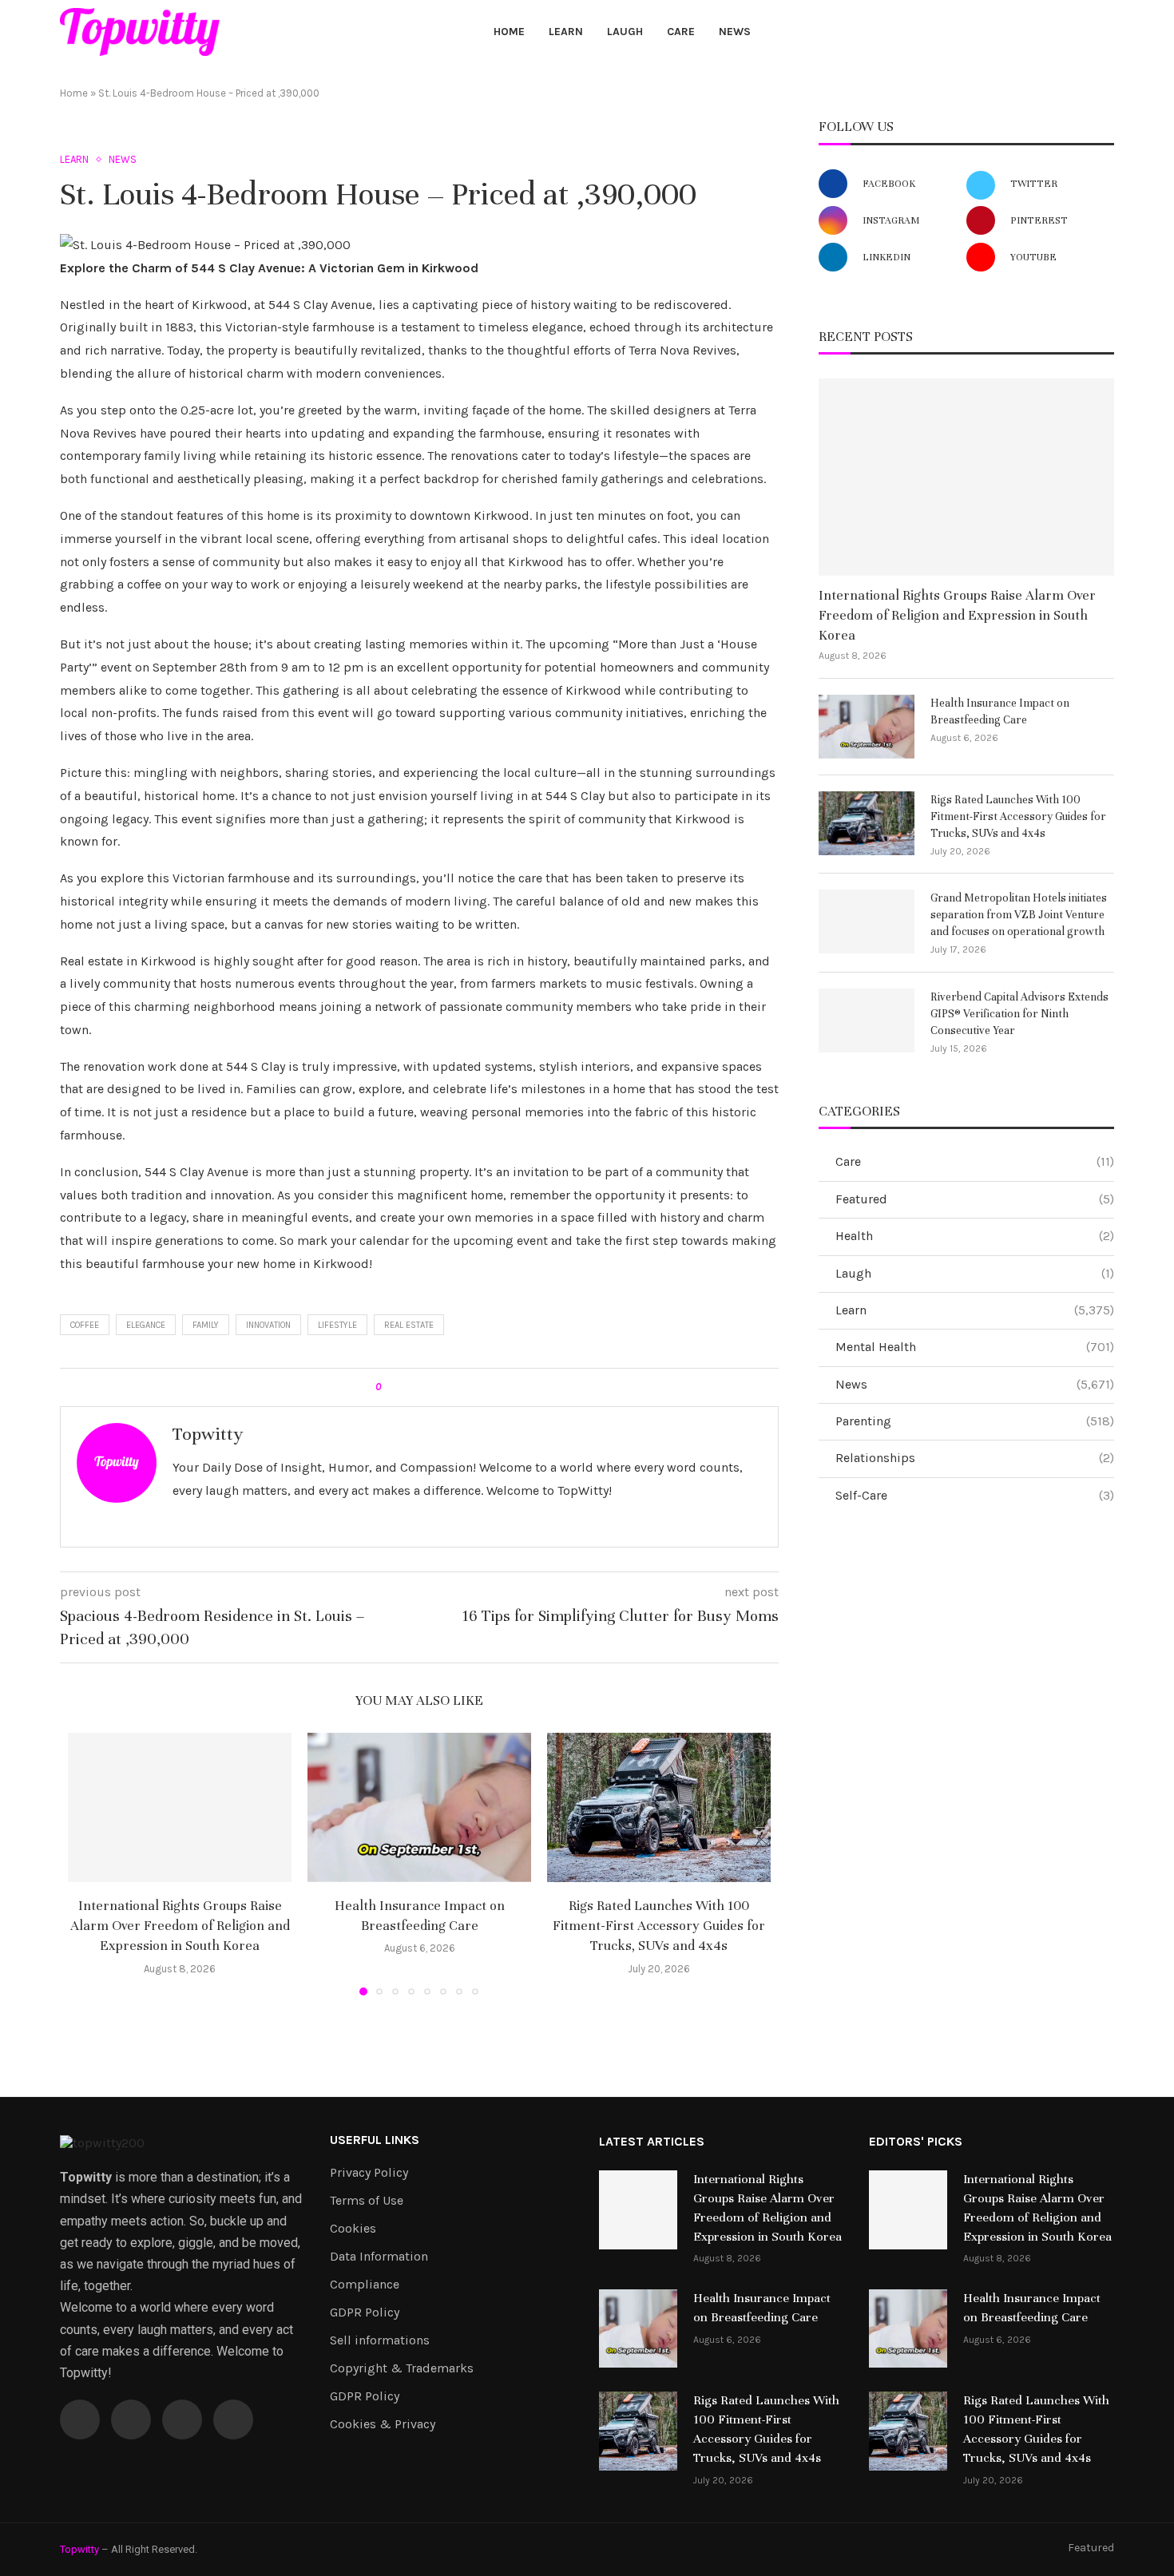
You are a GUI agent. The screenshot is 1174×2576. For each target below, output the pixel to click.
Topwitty (208, 1434)
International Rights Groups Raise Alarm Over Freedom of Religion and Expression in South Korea (180, 1926)
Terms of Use (367, 2201)
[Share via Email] (452, 1387)
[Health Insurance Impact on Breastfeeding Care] (419, 1807)
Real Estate (409, 1325)
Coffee (85, 1325)
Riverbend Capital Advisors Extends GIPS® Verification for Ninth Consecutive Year (1019, 1014)
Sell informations (380, 2340)
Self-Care (975, 1495)
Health (975, 1236)
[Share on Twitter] (422, 1387)
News (735, 32)
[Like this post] (389, 1387)
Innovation (268, 1325)
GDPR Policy (365, 2312)
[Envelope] (233, 2419)
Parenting (975, 1421)
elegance (146, 1325)
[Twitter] (1048, 32)
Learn (566, 32)
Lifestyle (337, 1325)
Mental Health (975, 1347)
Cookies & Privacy (383, 2424)
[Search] (1106, 33)
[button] (89, 1864)
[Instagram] (1067, 32)
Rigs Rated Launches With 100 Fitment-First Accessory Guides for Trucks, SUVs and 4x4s (659, 1926)
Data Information (379, 2257)
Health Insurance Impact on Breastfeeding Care (1000, 711)
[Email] (1085, 32)
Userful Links (375, 2140)
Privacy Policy (369, 2173)
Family (206, 1325)
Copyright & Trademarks (402, 2368)
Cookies (353, 2229)
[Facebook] (1030, 32)
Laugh (625, 32)
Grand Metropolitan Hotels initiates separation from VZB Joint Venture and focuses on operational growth (1019, 915)
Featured (975, 1199)
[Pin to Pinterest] (437, 1387)
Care (681, 32)
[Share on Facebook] (407, 1387)
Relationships (975, 1458)
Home (509, 32)
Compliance (365, 2285)
